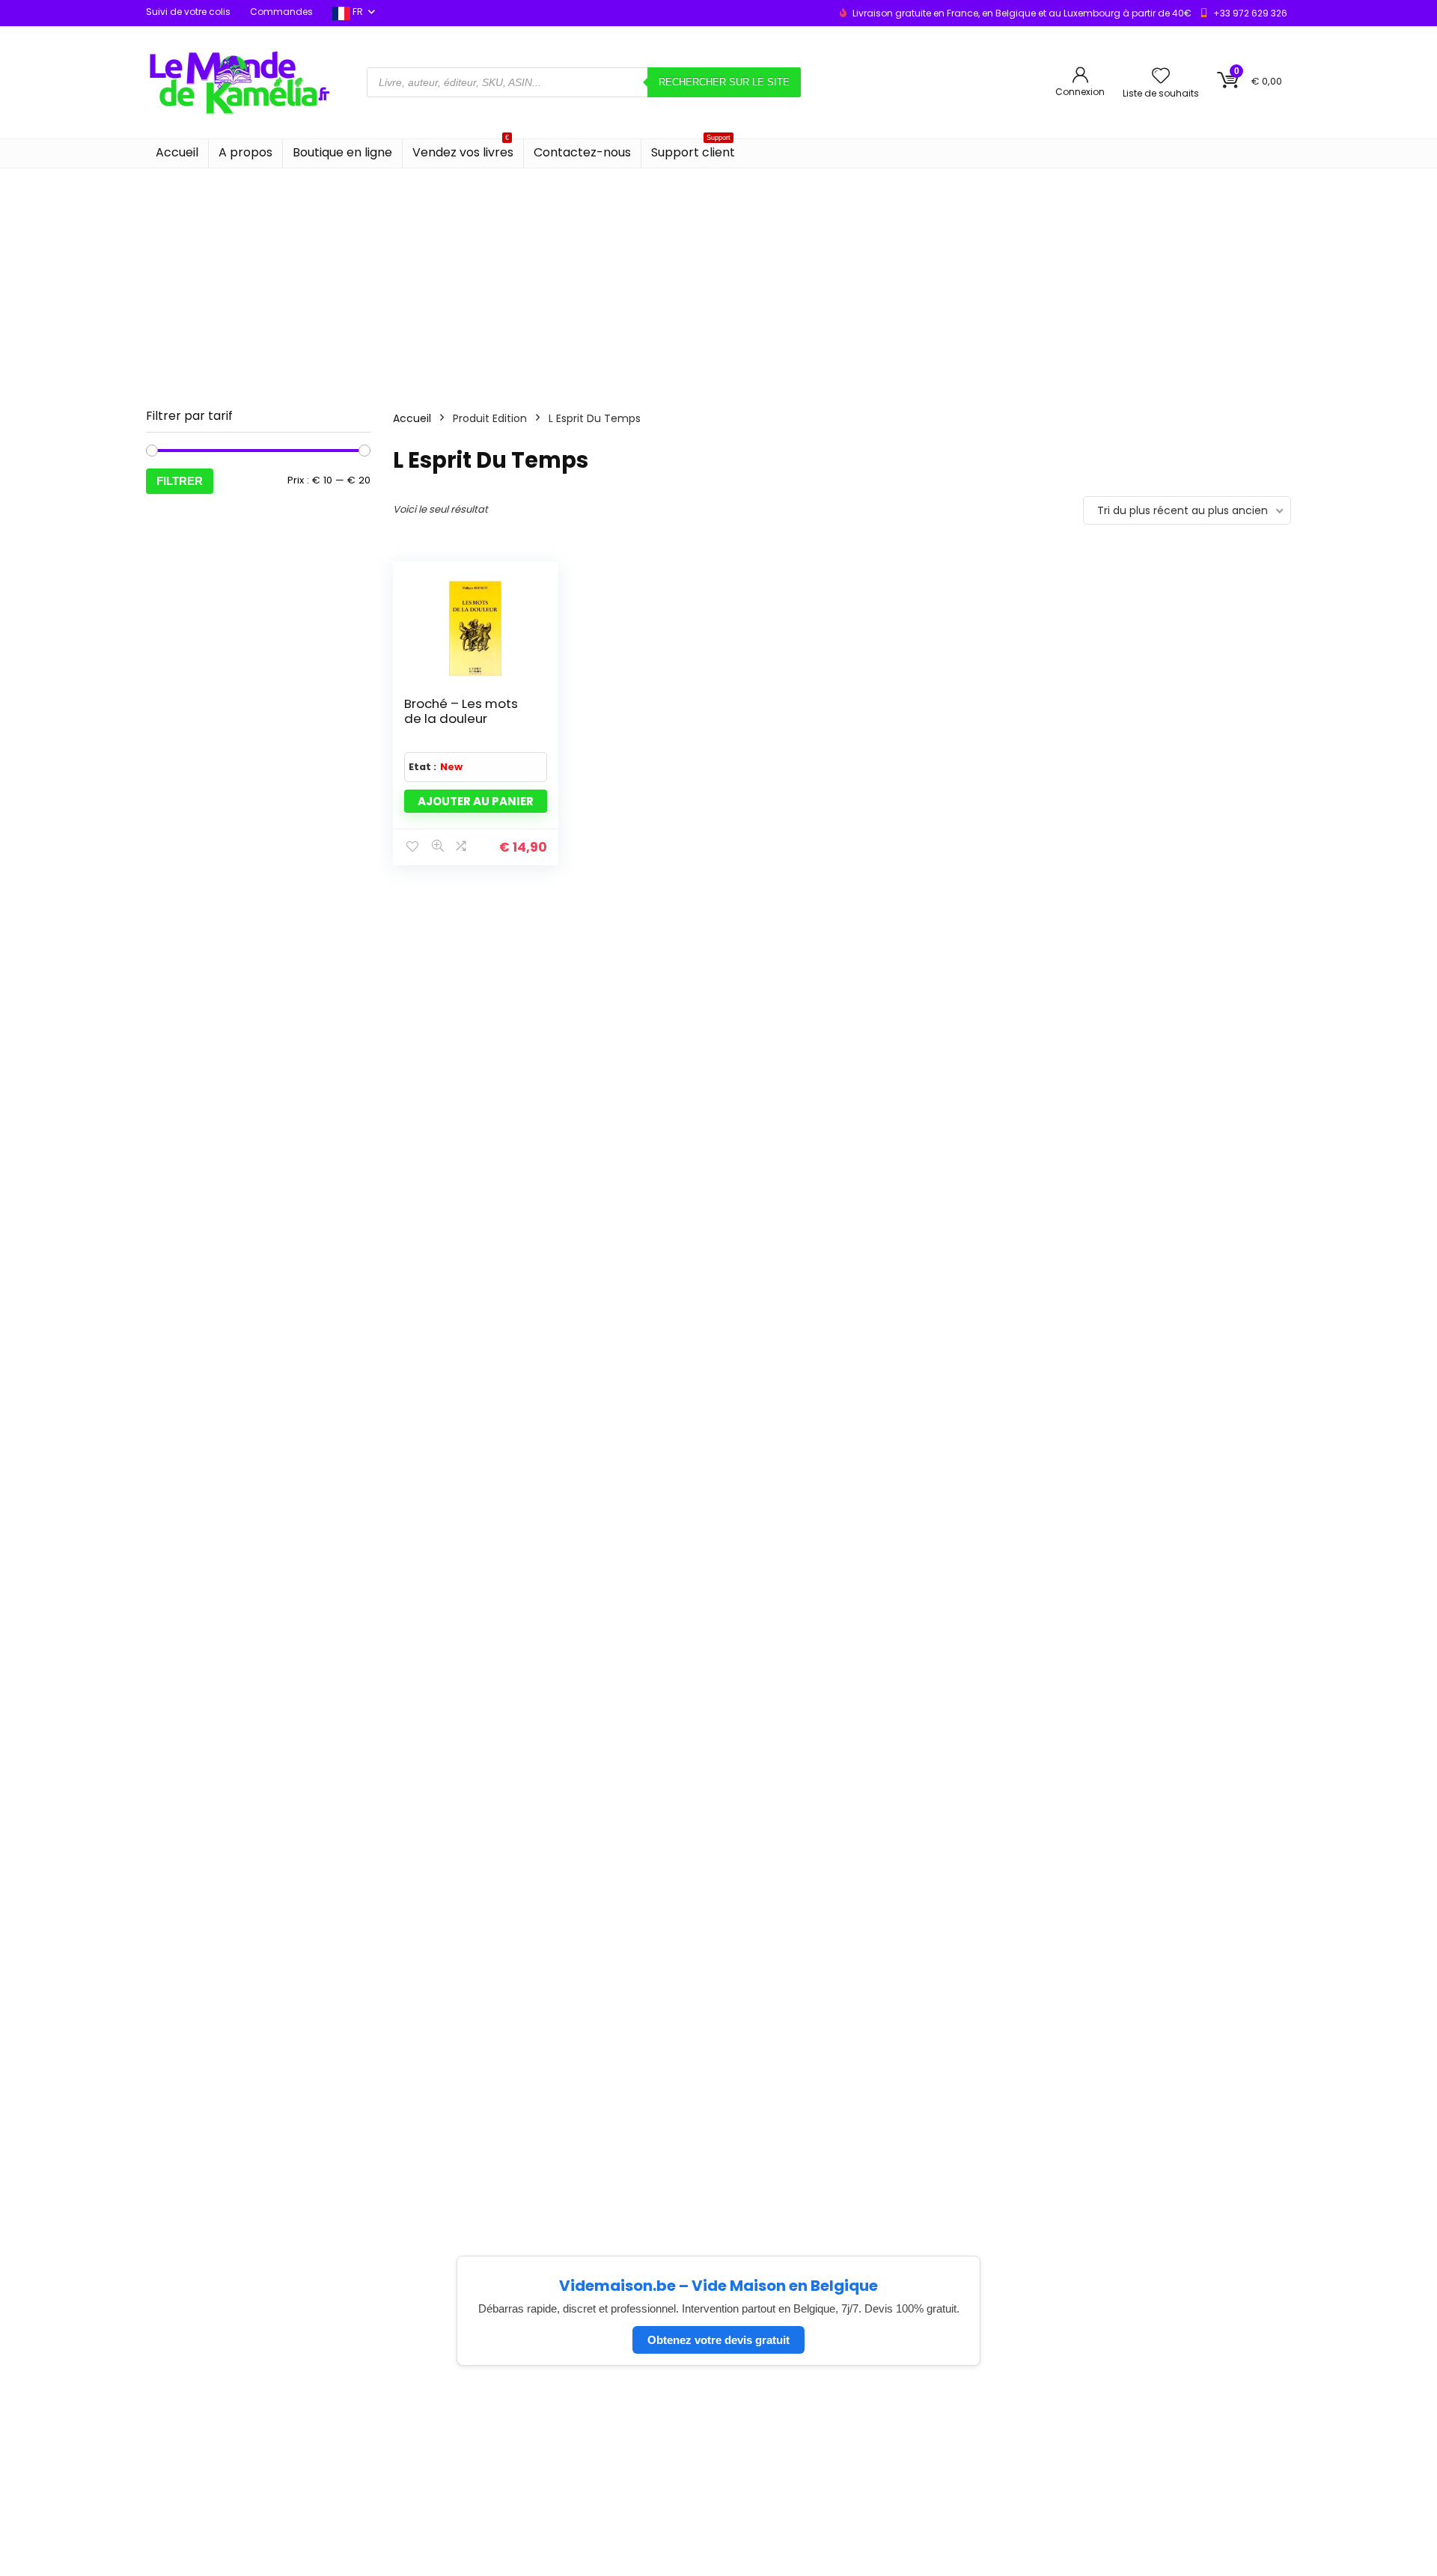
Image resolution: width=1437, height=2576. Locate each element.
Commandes (281, 12)
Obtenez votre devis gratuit (718, 2340)
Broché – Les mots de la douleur (461, 711)
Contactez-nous (582, 152)
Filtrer (180, 481)
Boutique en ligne (342, 152)
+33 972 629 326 (1250, 13)
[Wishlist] (1161, 77)
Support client (693, 150)
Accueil (177, 152)
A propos (245, 152)
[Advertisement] (718, 281)
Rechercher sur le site (724, 82)
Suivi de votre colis (188, 12)
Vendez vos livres (463, 150)
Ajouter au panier (476, 801)
